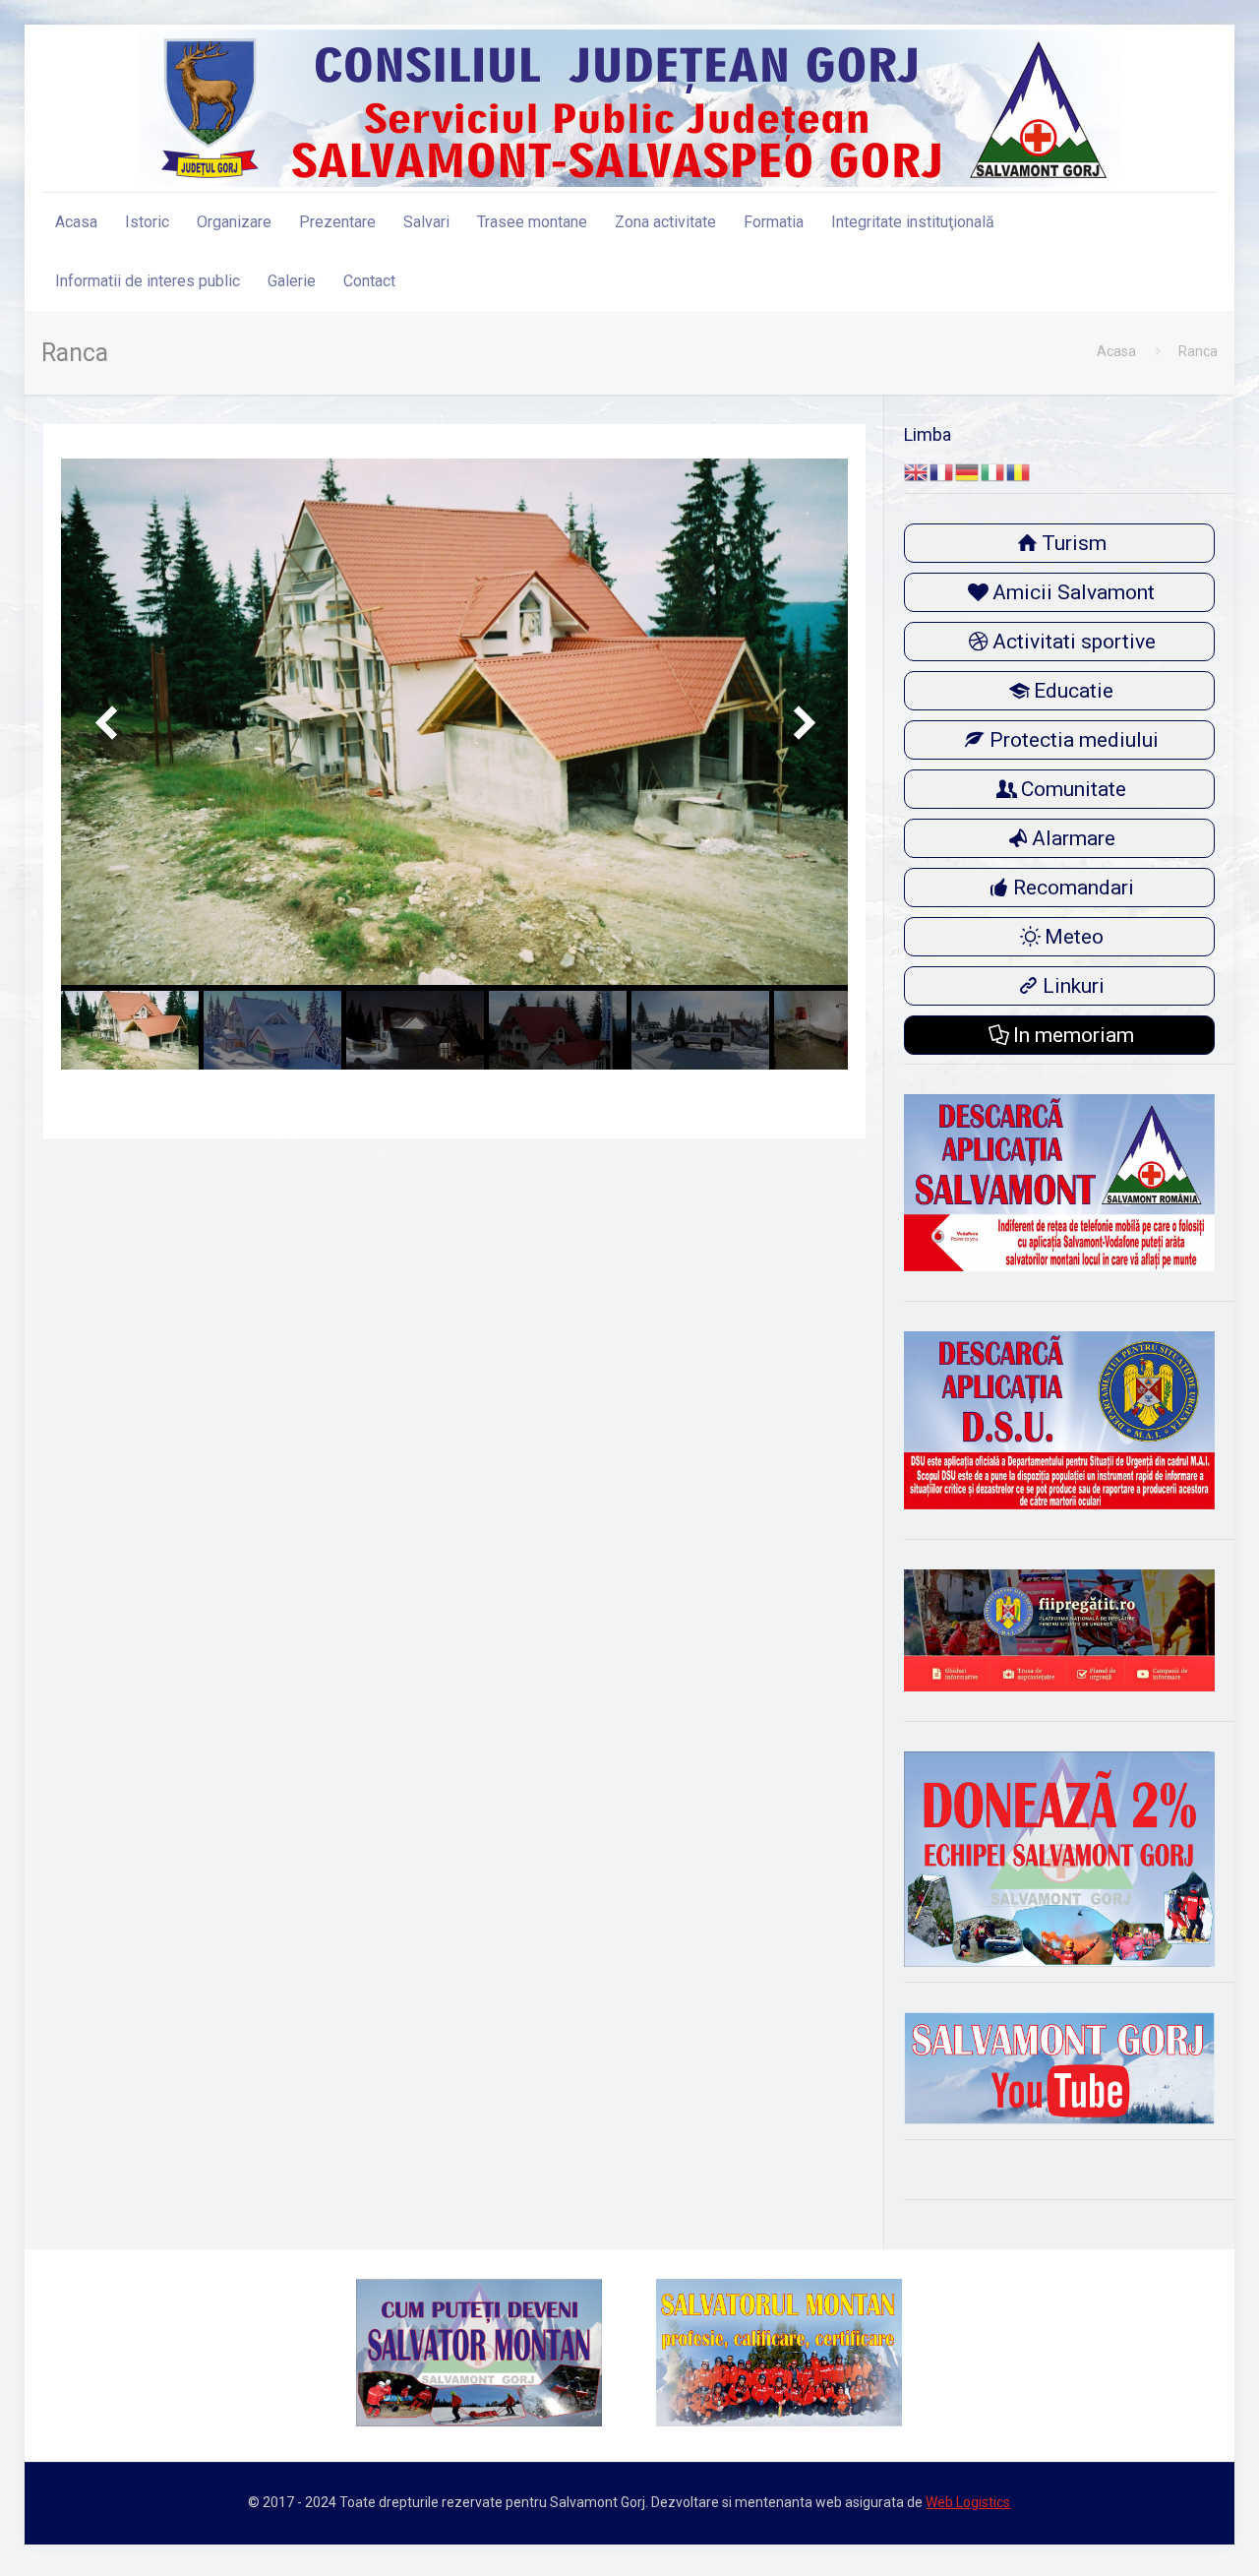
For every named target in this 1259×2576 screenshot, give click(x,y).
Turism (1074, 543)
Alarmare (1074, 838)
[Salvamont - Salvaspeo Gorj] (629, 108)
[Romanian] (1019, 471)
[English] (917, 471)
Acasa (1116, 351)
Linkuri (1074, 986)
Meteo (1074, 937)
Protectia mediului (1074, 740)
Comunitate (1074, 789)
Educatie (1074, 691)
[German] (968, 471)
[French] (942, 471)
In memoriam (1074, 1035)
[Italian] (993, 471)
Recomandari (1074, 888)
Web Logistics (968, 2502)
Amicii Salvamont (1074, 592)
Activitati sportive (1074, 642)
